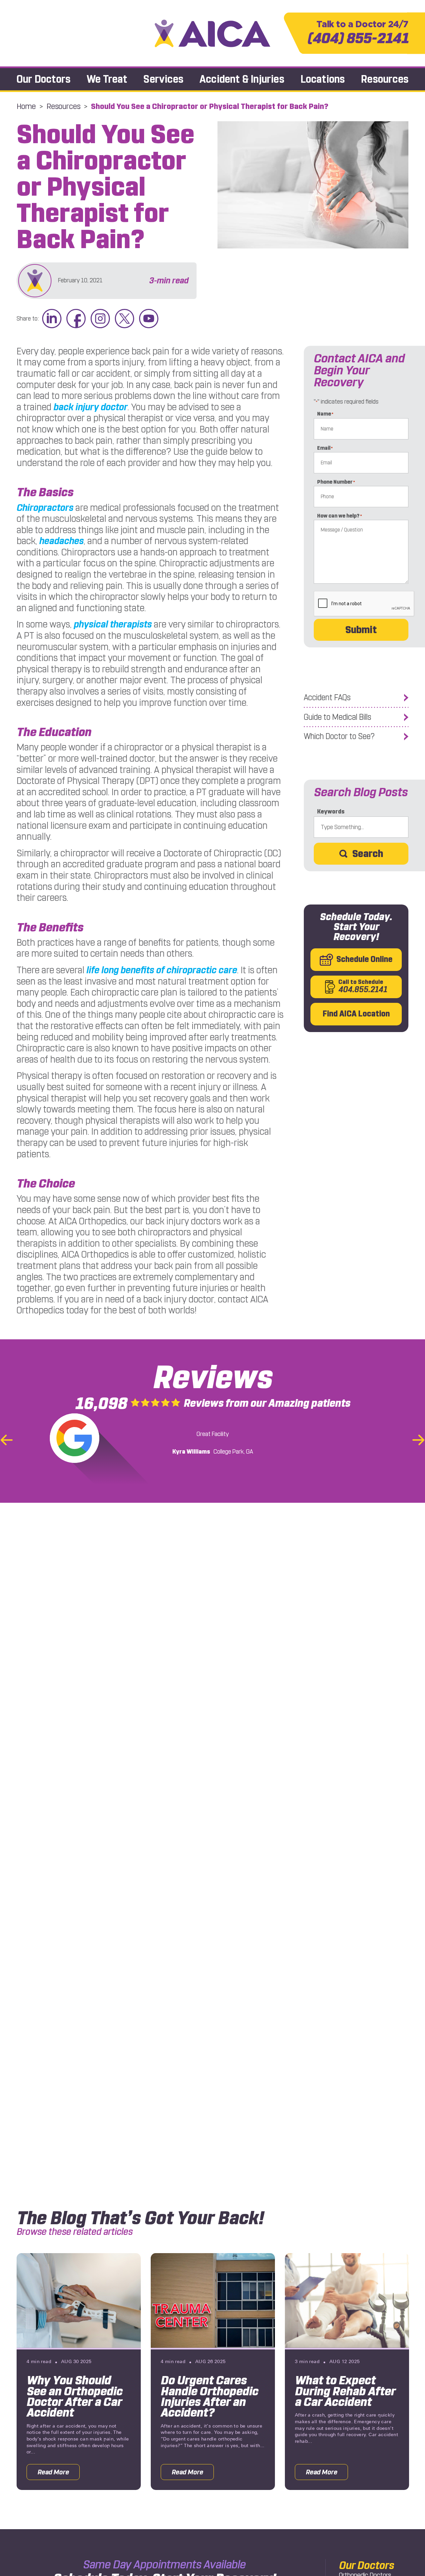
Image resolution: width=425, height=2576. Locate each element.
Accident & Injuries (242, 79)
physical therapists (113, 624)
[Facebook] (76, 319)
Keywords (331, 812)
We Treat (107, 79)
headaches (61, 541)
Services (163, 79)
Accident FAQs (327, 698)
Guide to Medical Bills (338, 717)
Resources (385, 79)
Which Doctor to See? (339, 736)
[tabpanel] (79, 2371)
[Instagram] (100, 319)
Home (26, 106)
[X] (125, 319)
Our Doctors (43, 79)
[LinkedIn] (52, 319)
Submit (361, 630)
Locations (323, 79)
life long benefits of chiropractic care (162, 970)
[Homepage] (212, 33)
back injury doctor (90, 407)
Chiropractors (45, 508)
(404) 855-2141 (358, 33)
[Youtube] (149, 319)
